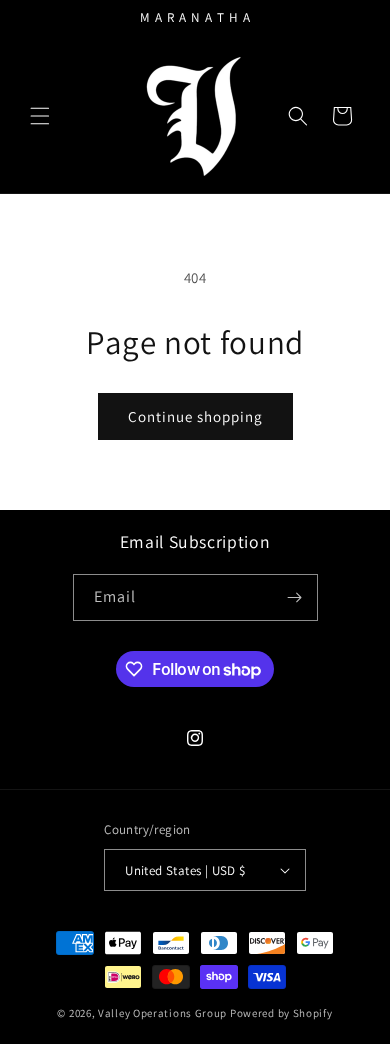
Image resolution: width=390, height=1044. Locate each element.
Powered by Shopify (281, 1013)
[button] (40, 116)
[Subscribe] (295, 597)
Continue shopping (195, 416)
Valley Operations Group (162, 1013)
